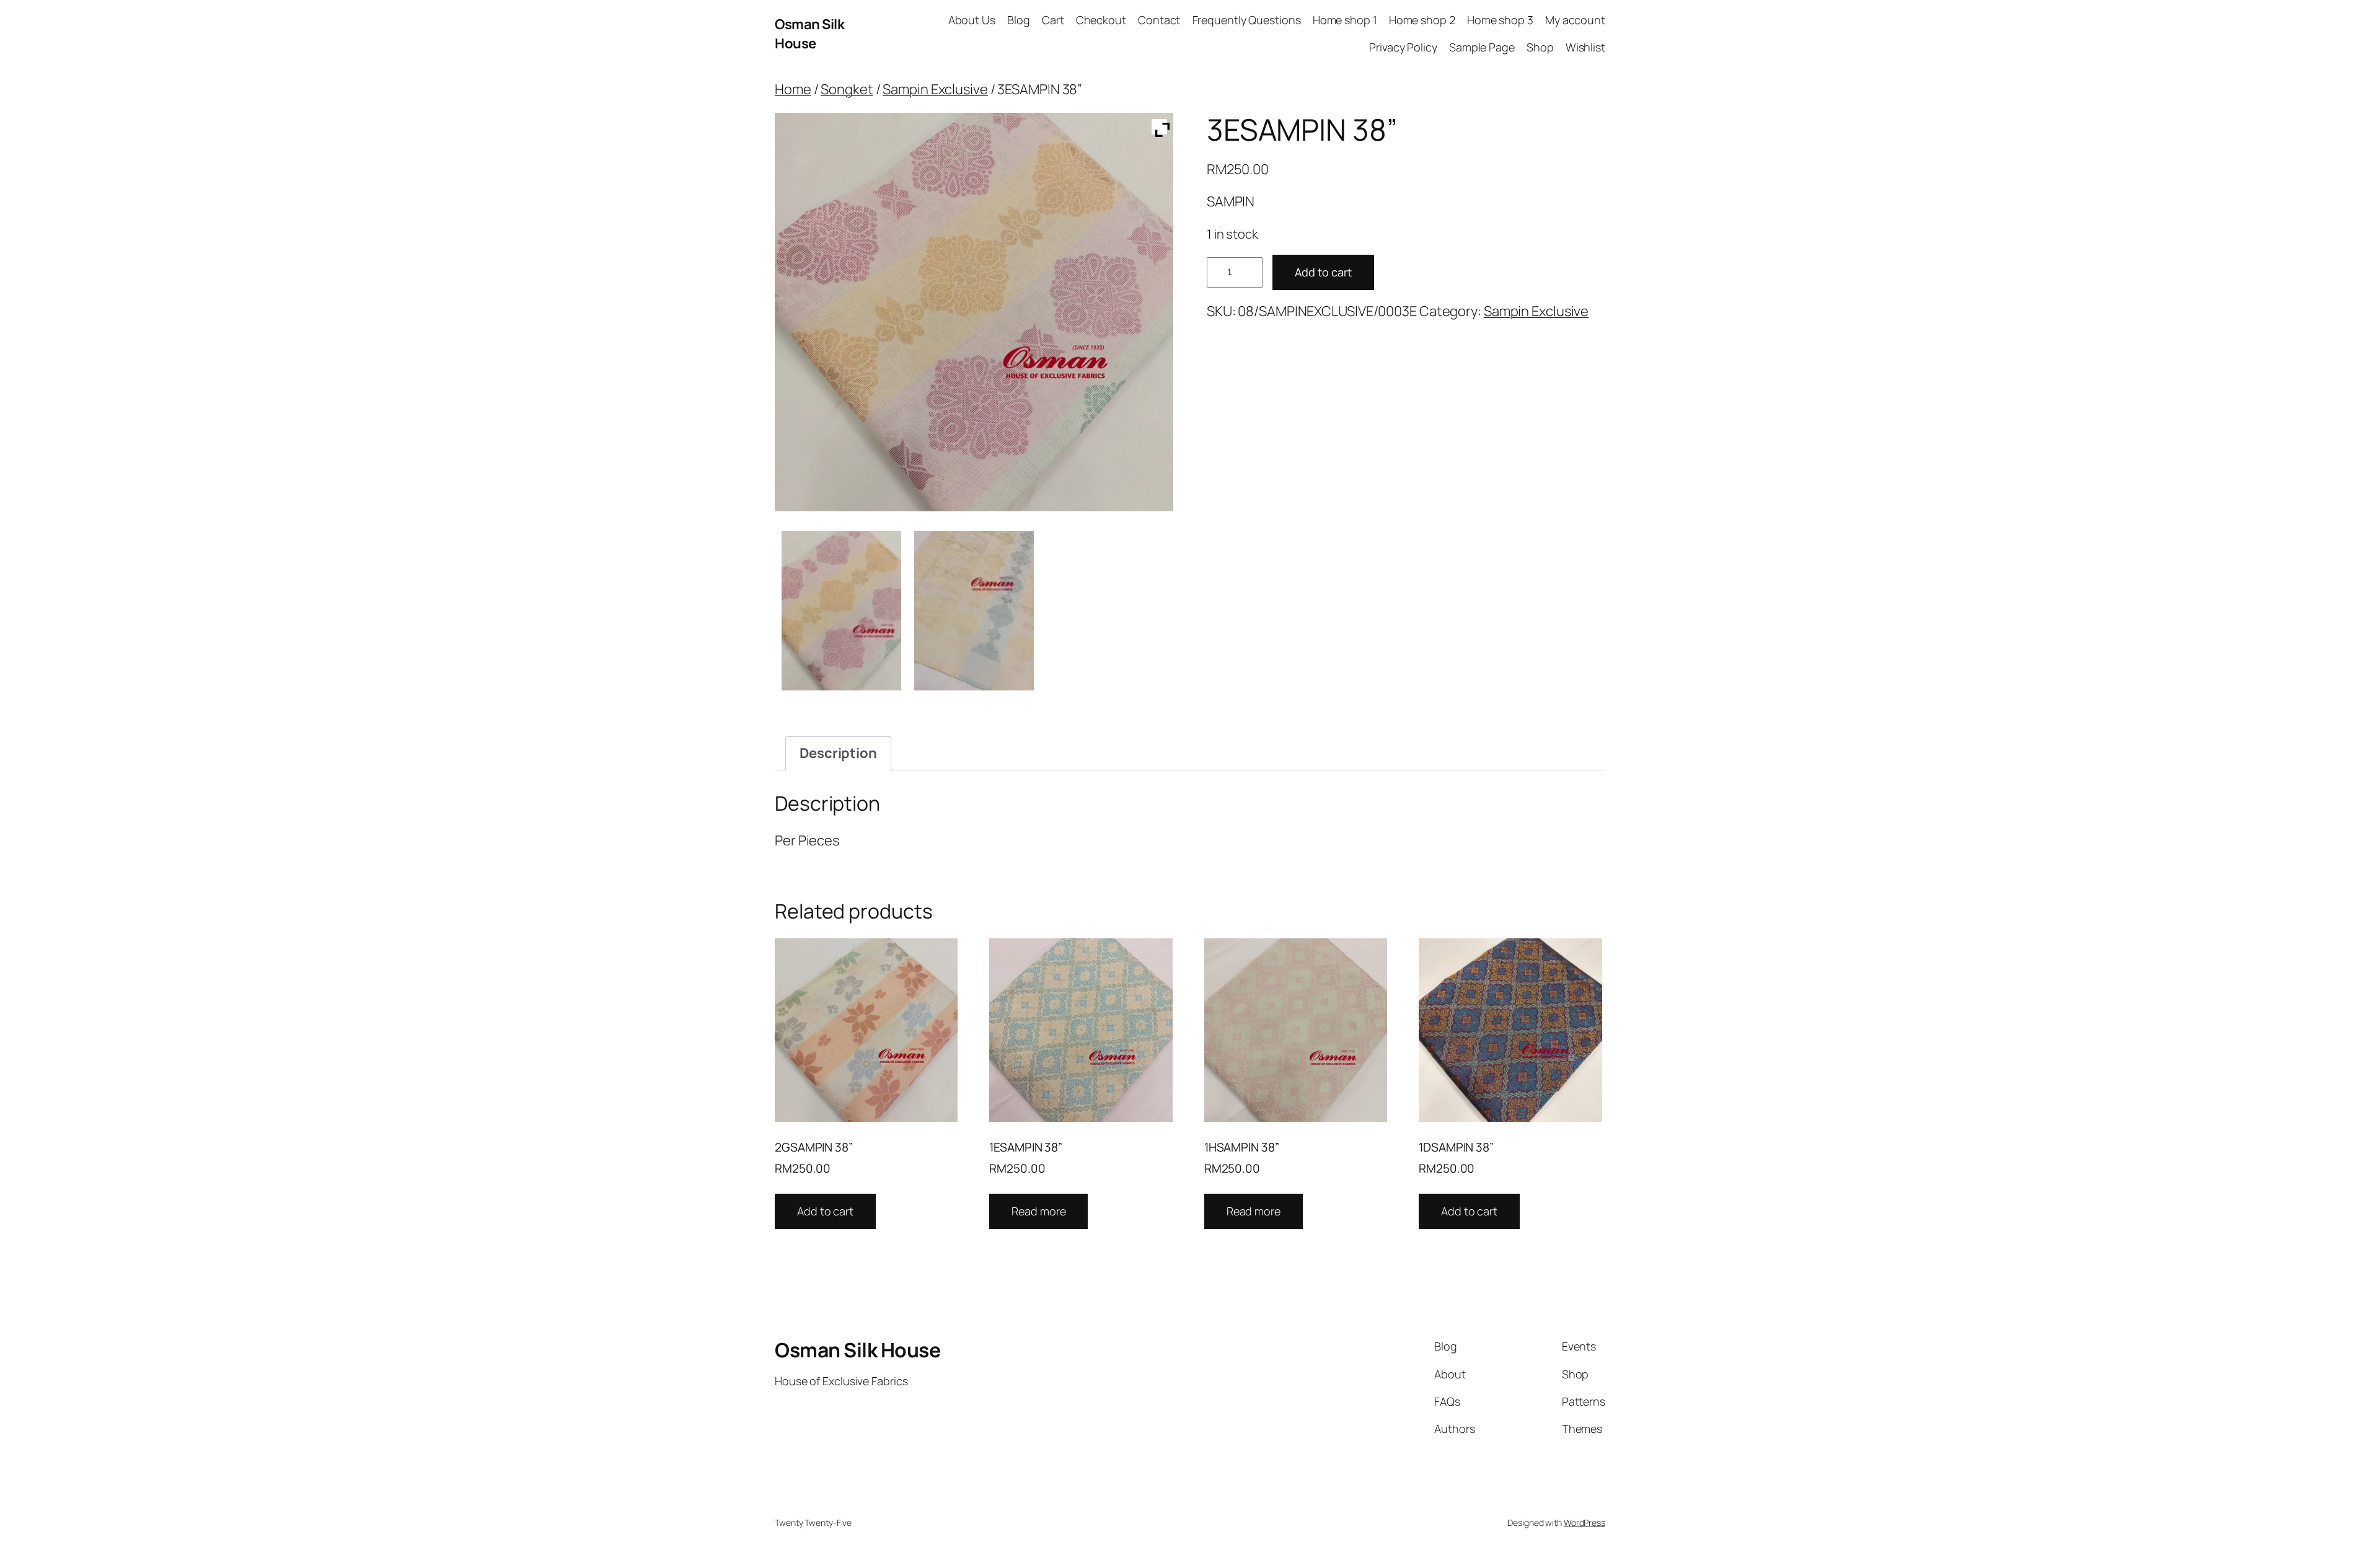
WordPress (1584, 1523)
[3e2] (974, 611)
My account (1575, 20)
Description (838, 753)
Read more (1038, 1211)
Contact (1159, 20)
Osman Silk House (809, 34)
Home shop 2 (1422, 20)
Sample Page (1482, 47)
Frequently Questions (1247, 20)
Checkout (1101, 20)
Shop (1540, 47)
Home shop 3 (1500, 20)
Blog (1019, 20)
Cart (1053, 20)
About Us (972, 20)
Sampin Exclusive (935, 89)
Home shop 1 (1345, 20)
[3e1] (841, 611)
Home (793, 89)
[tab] (838, 753)
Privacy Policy (1403, 47)
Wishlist (1585, 47)
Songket (847, 89)
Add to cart (1323, 272)
